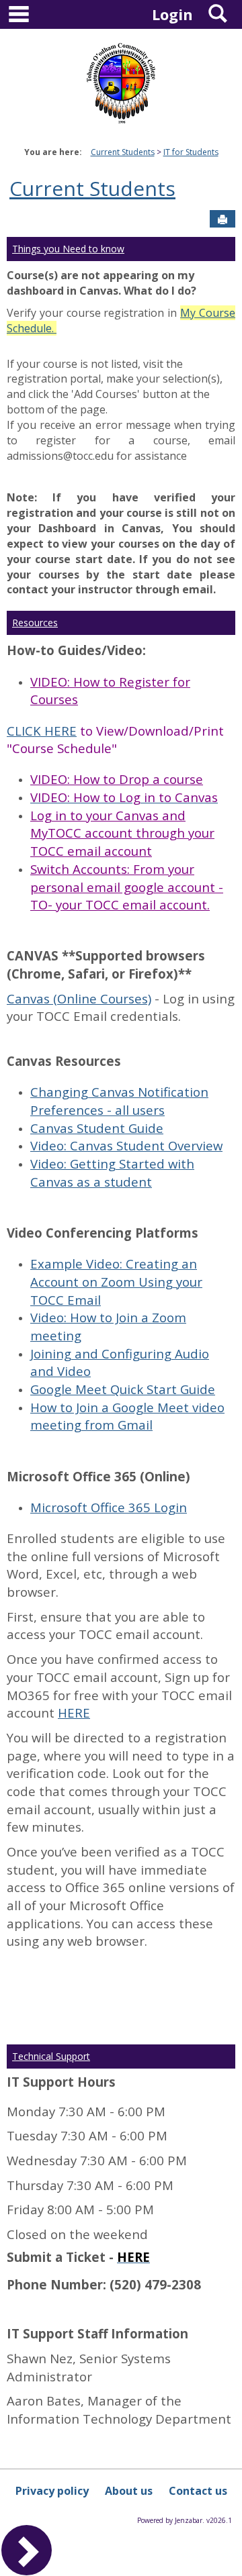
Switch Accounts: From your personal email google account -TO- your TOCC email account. (127, 887)
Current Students (123, 152)
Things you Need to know (68, 249)
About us (129, 2491)
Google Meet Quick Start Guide (123, 1389)
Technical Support (51, 2056)
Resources (35, 623)
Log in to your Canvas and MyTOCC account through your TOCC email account (122, 833)
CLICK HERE (42, 731)
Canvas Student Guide (97, 1128)
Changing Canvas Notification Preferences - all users (119, 1101)
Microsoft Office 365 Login (109, 1507)
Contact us (198, 2491)
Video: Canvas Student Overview (126, 1145)
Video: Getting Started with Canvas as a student (112, 1173)
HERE (74, 1713)
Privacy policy (52, 2491)
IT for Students (191, 152)
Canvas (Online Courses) (79, 998)
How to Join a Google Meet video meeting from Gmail (127, 1416)
